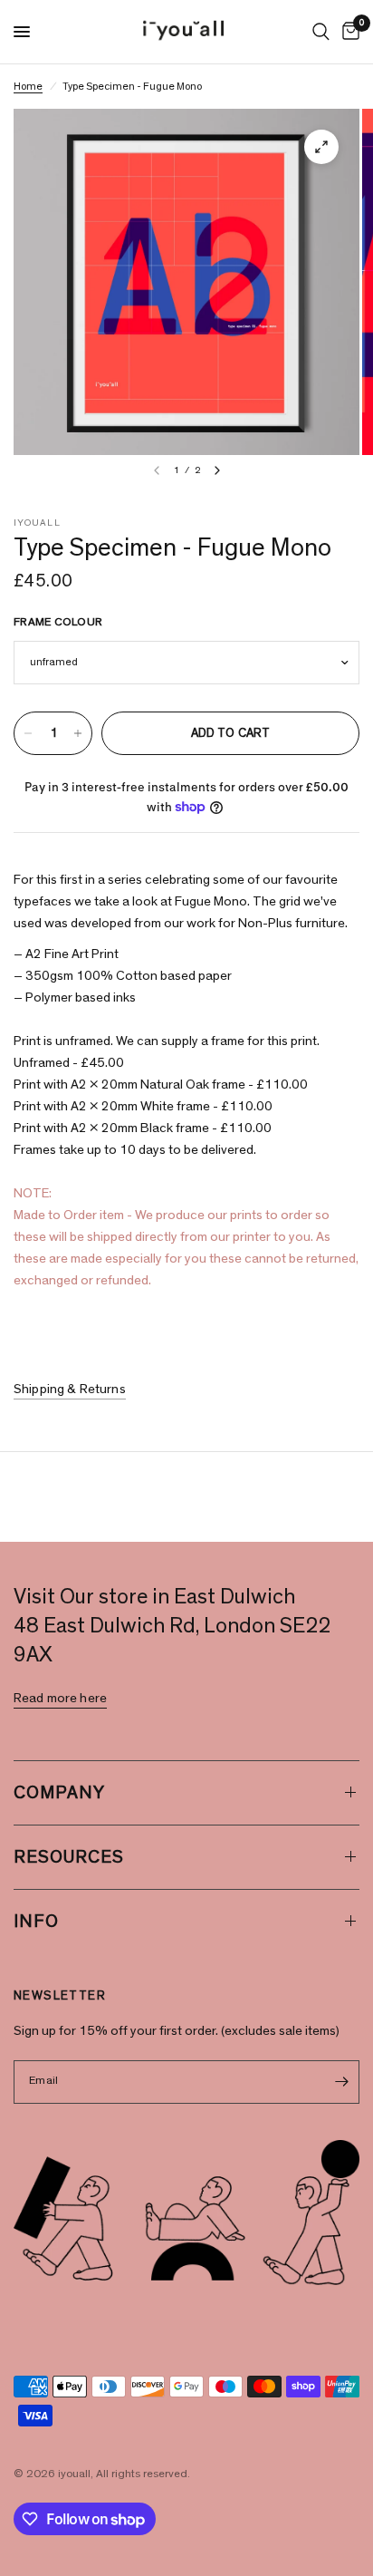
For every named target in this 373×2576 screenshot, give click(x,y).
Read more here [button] (60, 1698)
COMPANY (59, 1793)
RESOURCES (69, 1857)
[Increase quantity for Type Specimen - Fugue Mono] (78, 733)
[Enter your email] (341, 2082)
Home (28, 86)
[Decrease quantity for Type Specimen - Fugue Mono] (28, 733)
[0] (348, 32)
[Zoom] (321, 147)
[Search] (321, 32)
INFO (36, 1922)
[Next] (217, 470)
